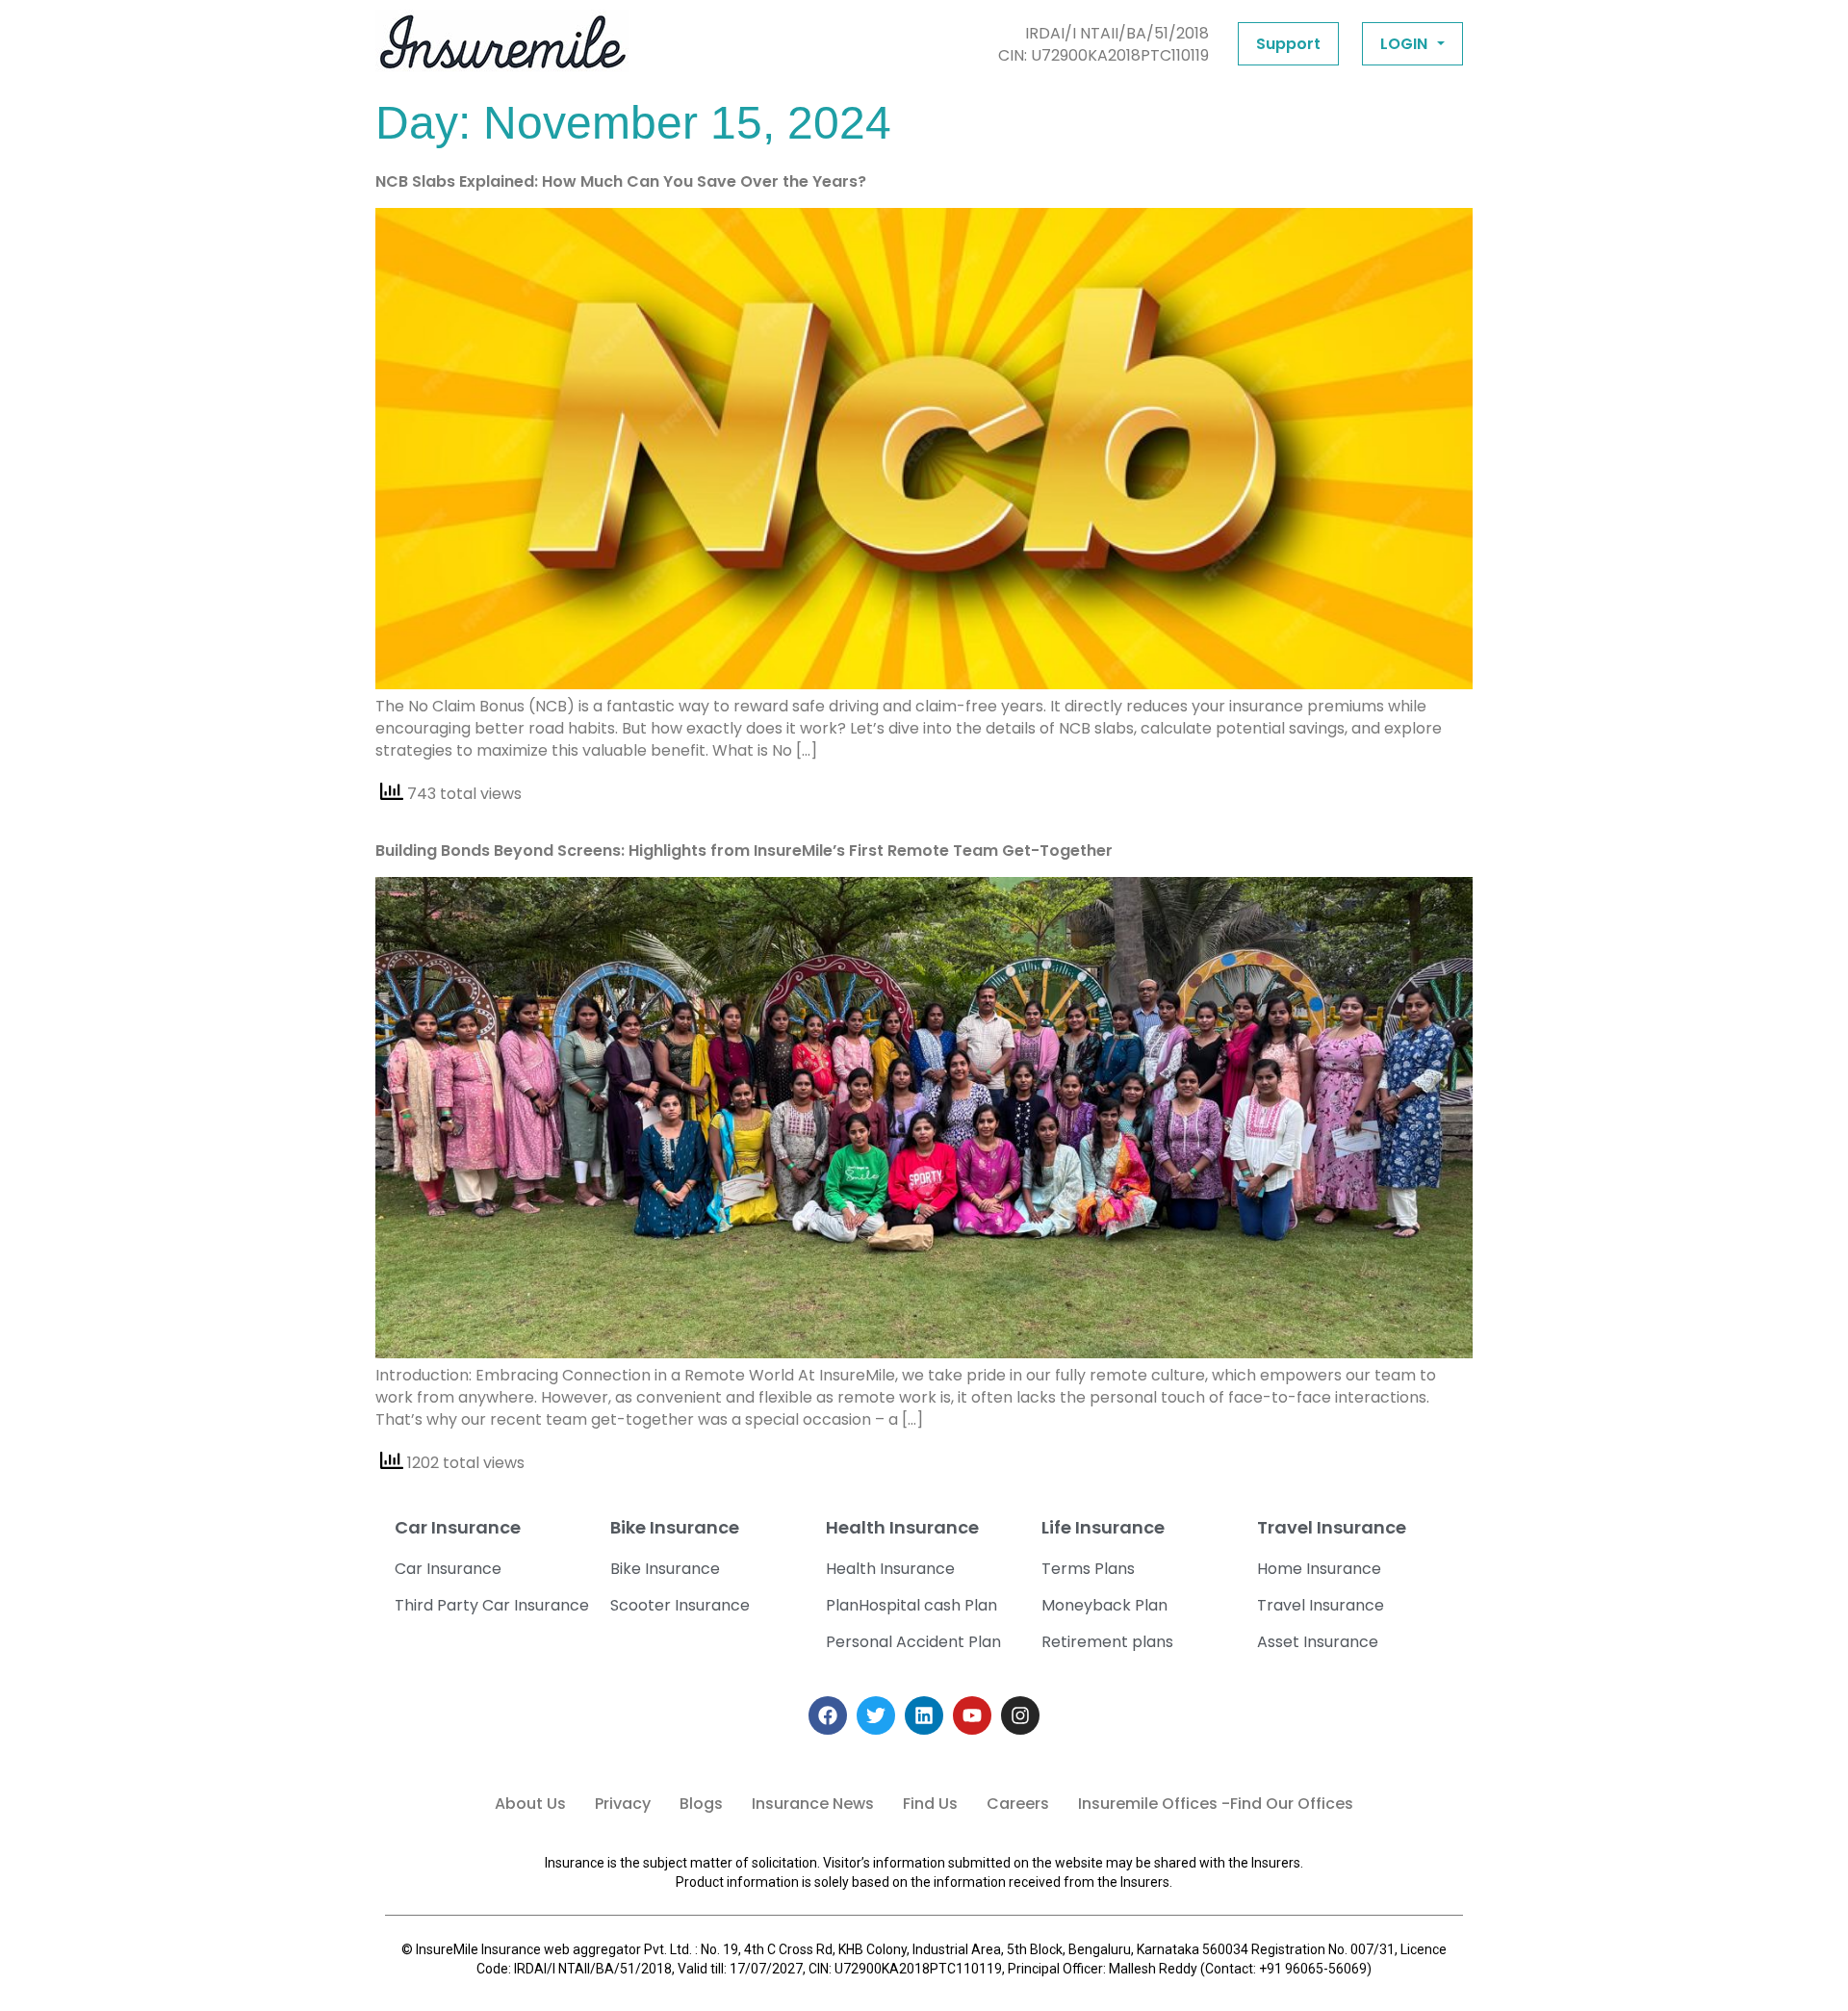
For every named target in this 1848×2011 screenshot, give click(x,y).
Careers (1018, 1804)
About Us (530, 1804)
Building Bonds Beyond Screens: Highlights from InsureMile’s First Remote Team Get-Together (744, 851)
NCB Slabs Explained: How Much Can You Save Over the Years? (621, 181)
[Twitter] (876, 1715)
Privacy (623, 1804)
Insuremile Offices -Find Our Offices (1216, 1804)
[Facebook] (828, 1715)
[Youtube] (972, 1715)
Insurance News (813, 1804)
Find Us (930, 1804)
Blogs (701, 1804)
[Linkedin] (924, 1715)
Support (1288, 44)
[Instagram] (1020, 1715)
